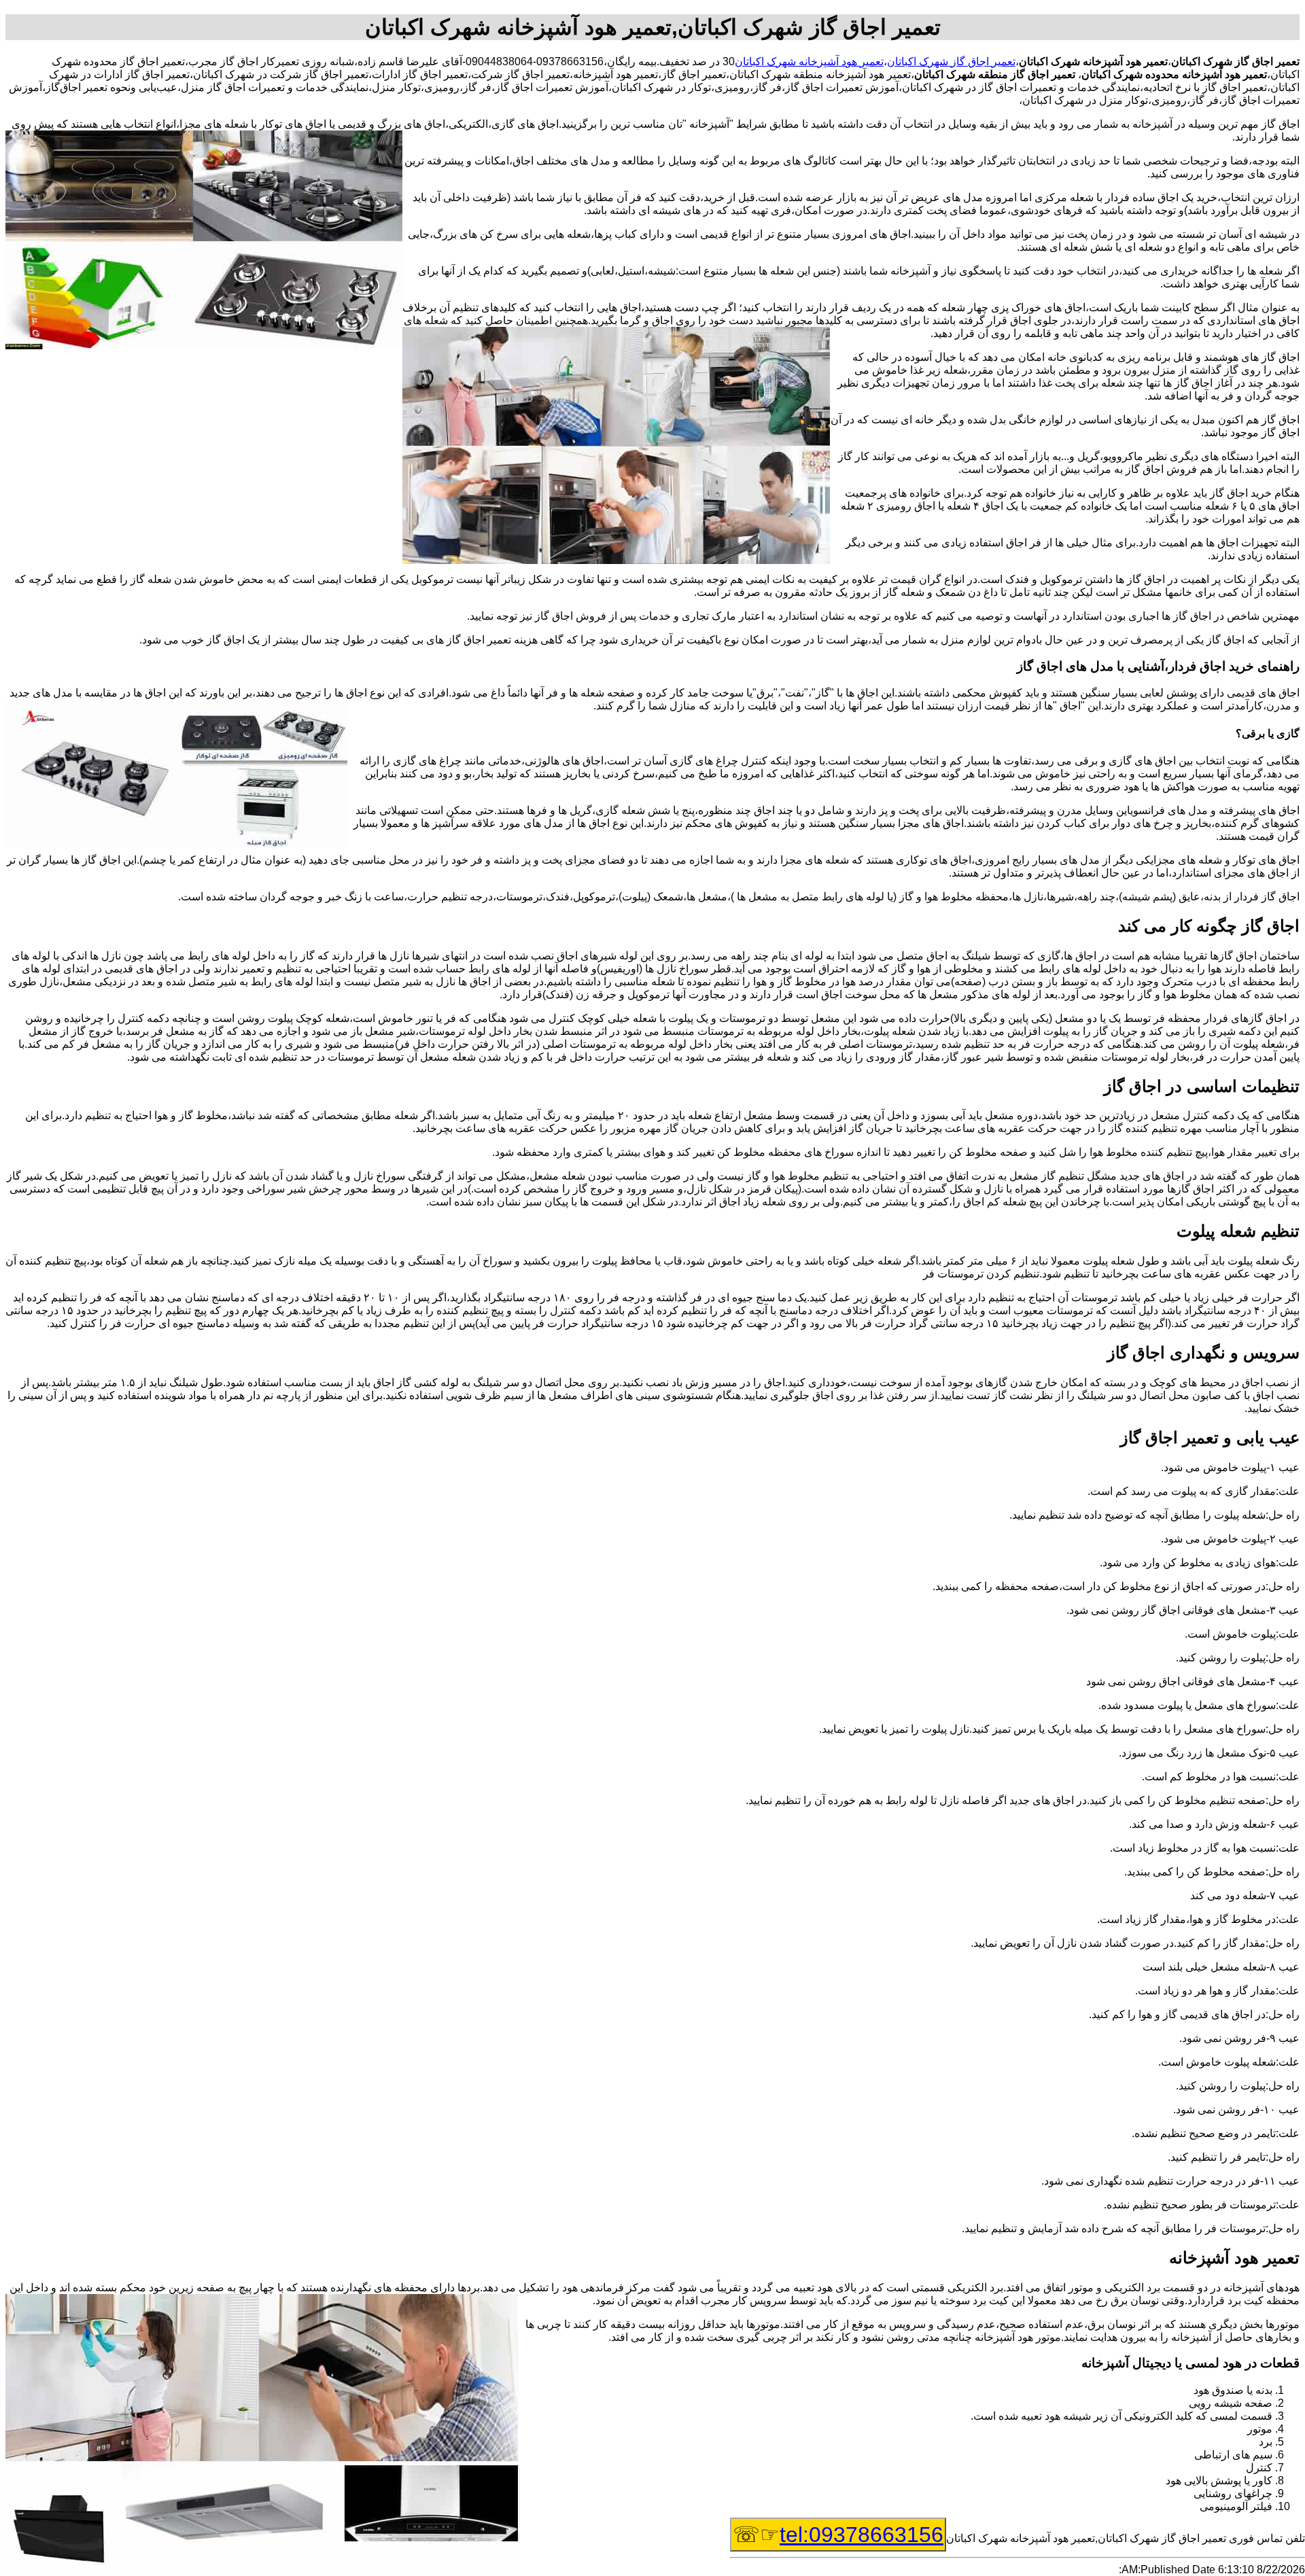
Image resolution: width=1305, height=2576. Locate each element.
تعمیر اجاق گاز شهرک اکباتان (951, 61)
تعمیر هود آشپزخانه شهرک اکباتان (809, 61)
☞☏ (838, 2535)
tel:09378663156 (862, 2535)
